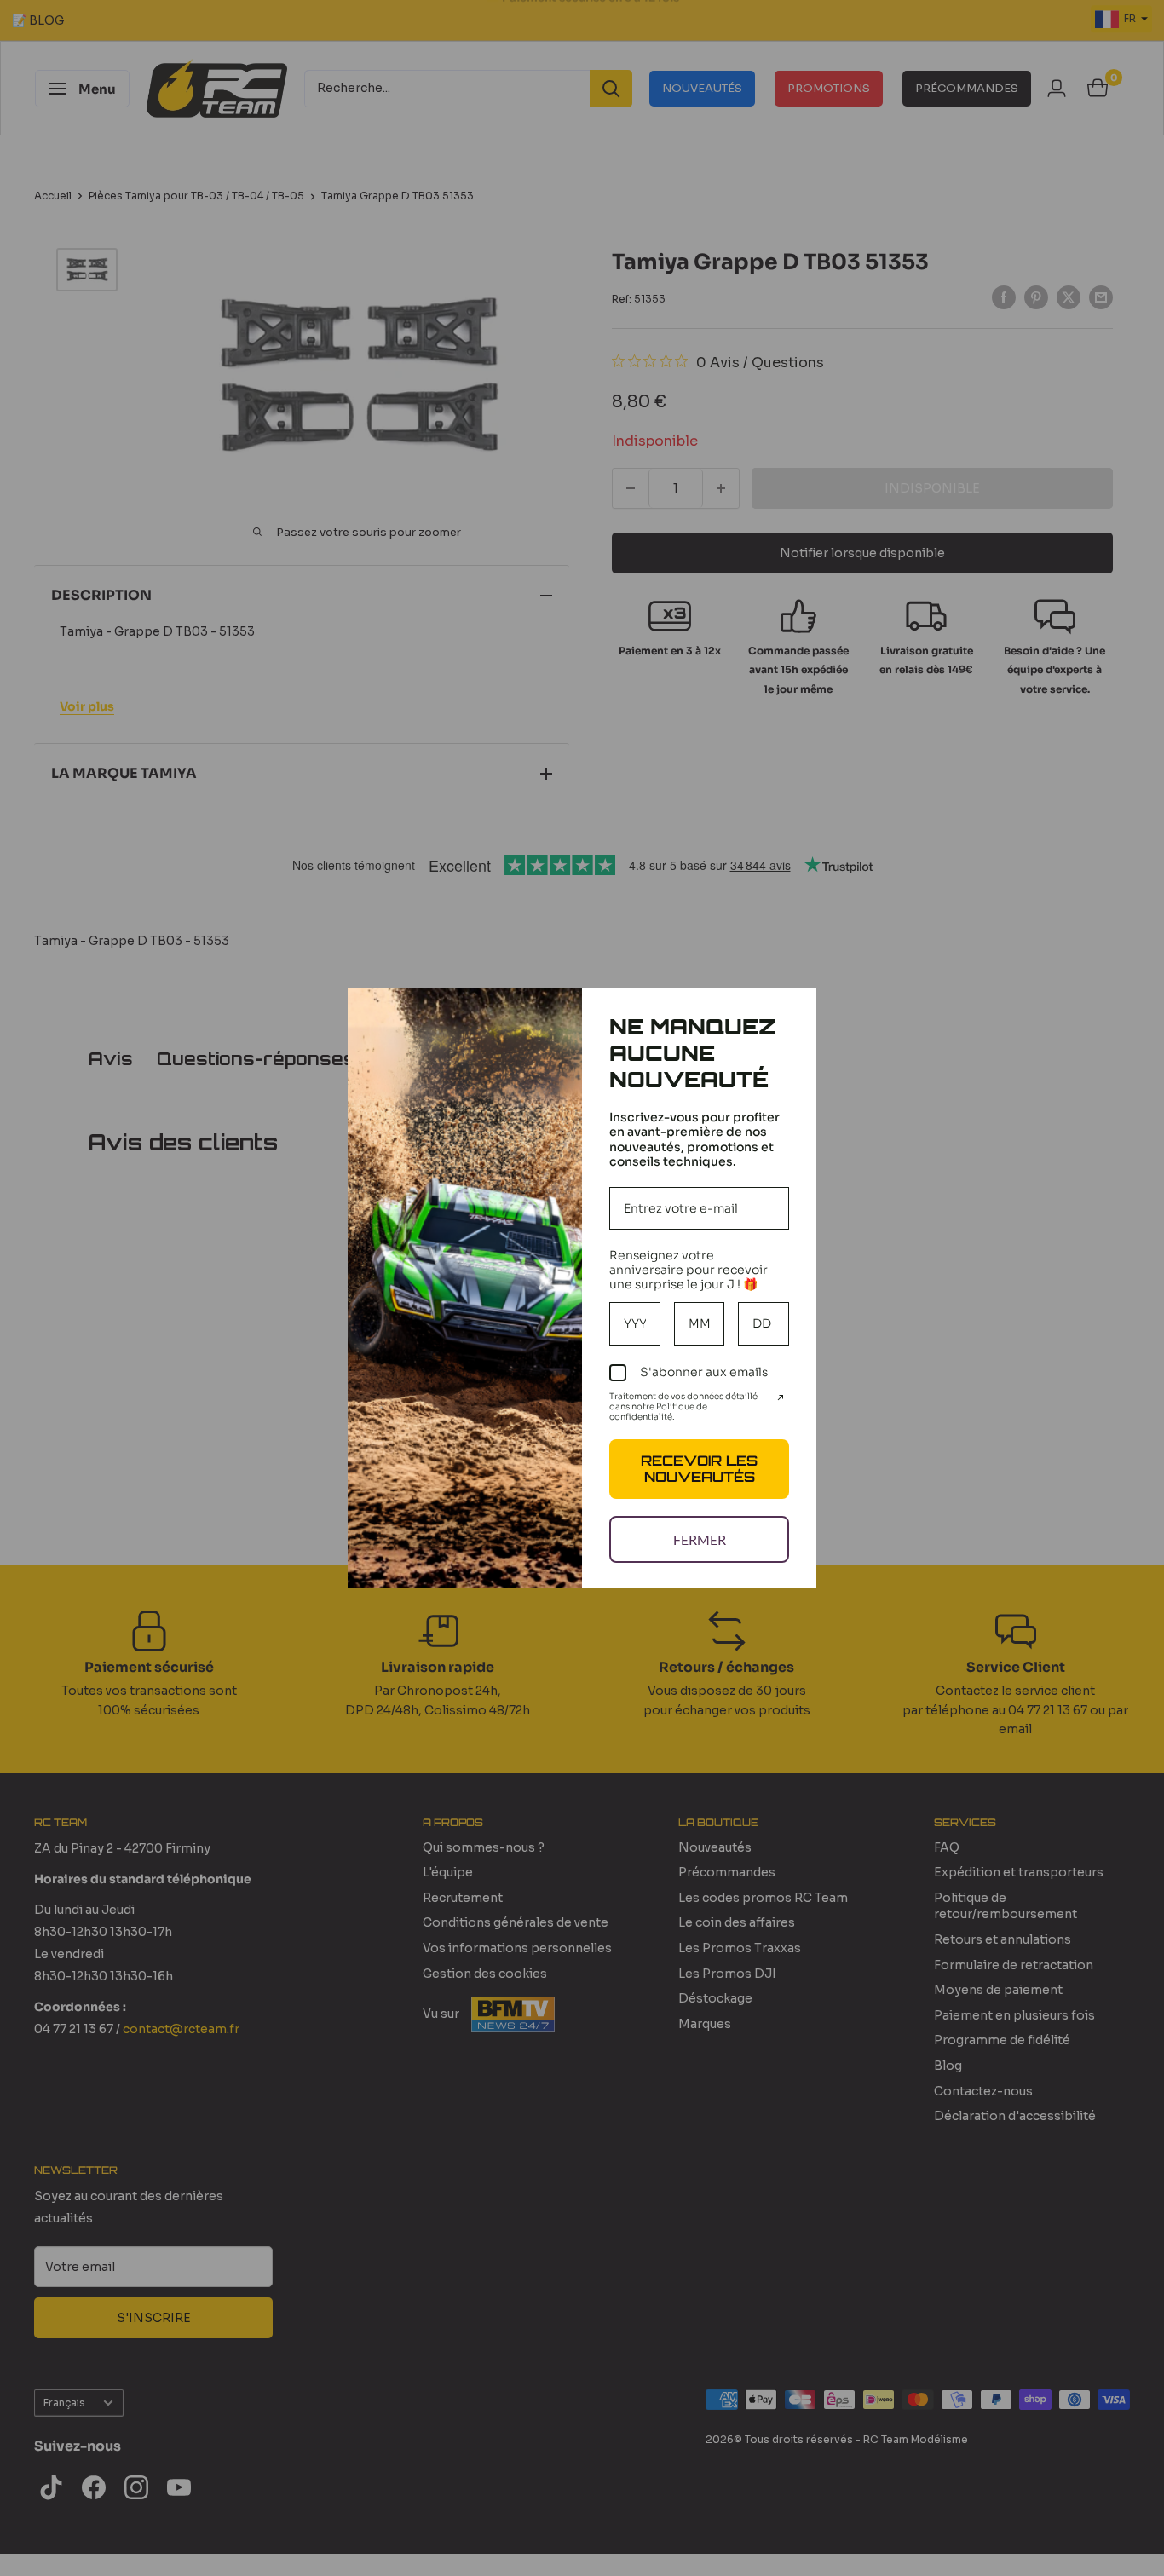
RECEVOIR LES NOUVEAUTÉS (699, 1469)
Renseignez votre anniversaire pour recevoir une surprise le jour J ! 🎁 (689, 1270)
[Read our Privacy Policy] (779, 1399)
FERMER (700, 1539)
